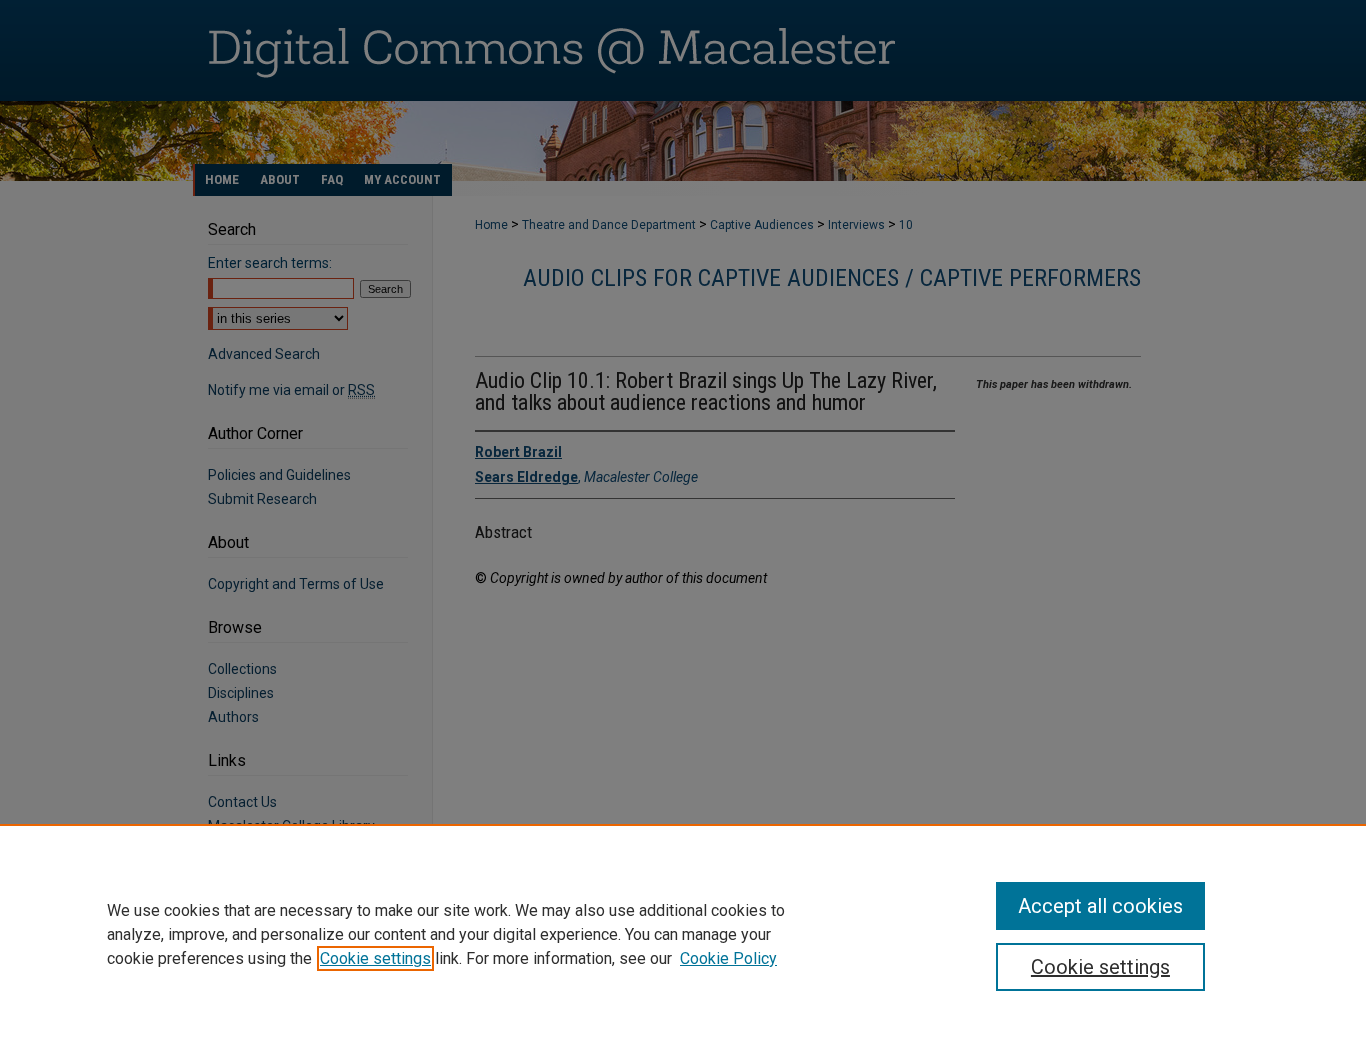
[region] (683, 934)
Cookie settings (375, 958)
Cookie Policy (728, 958)
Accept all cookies (1100, 906)
